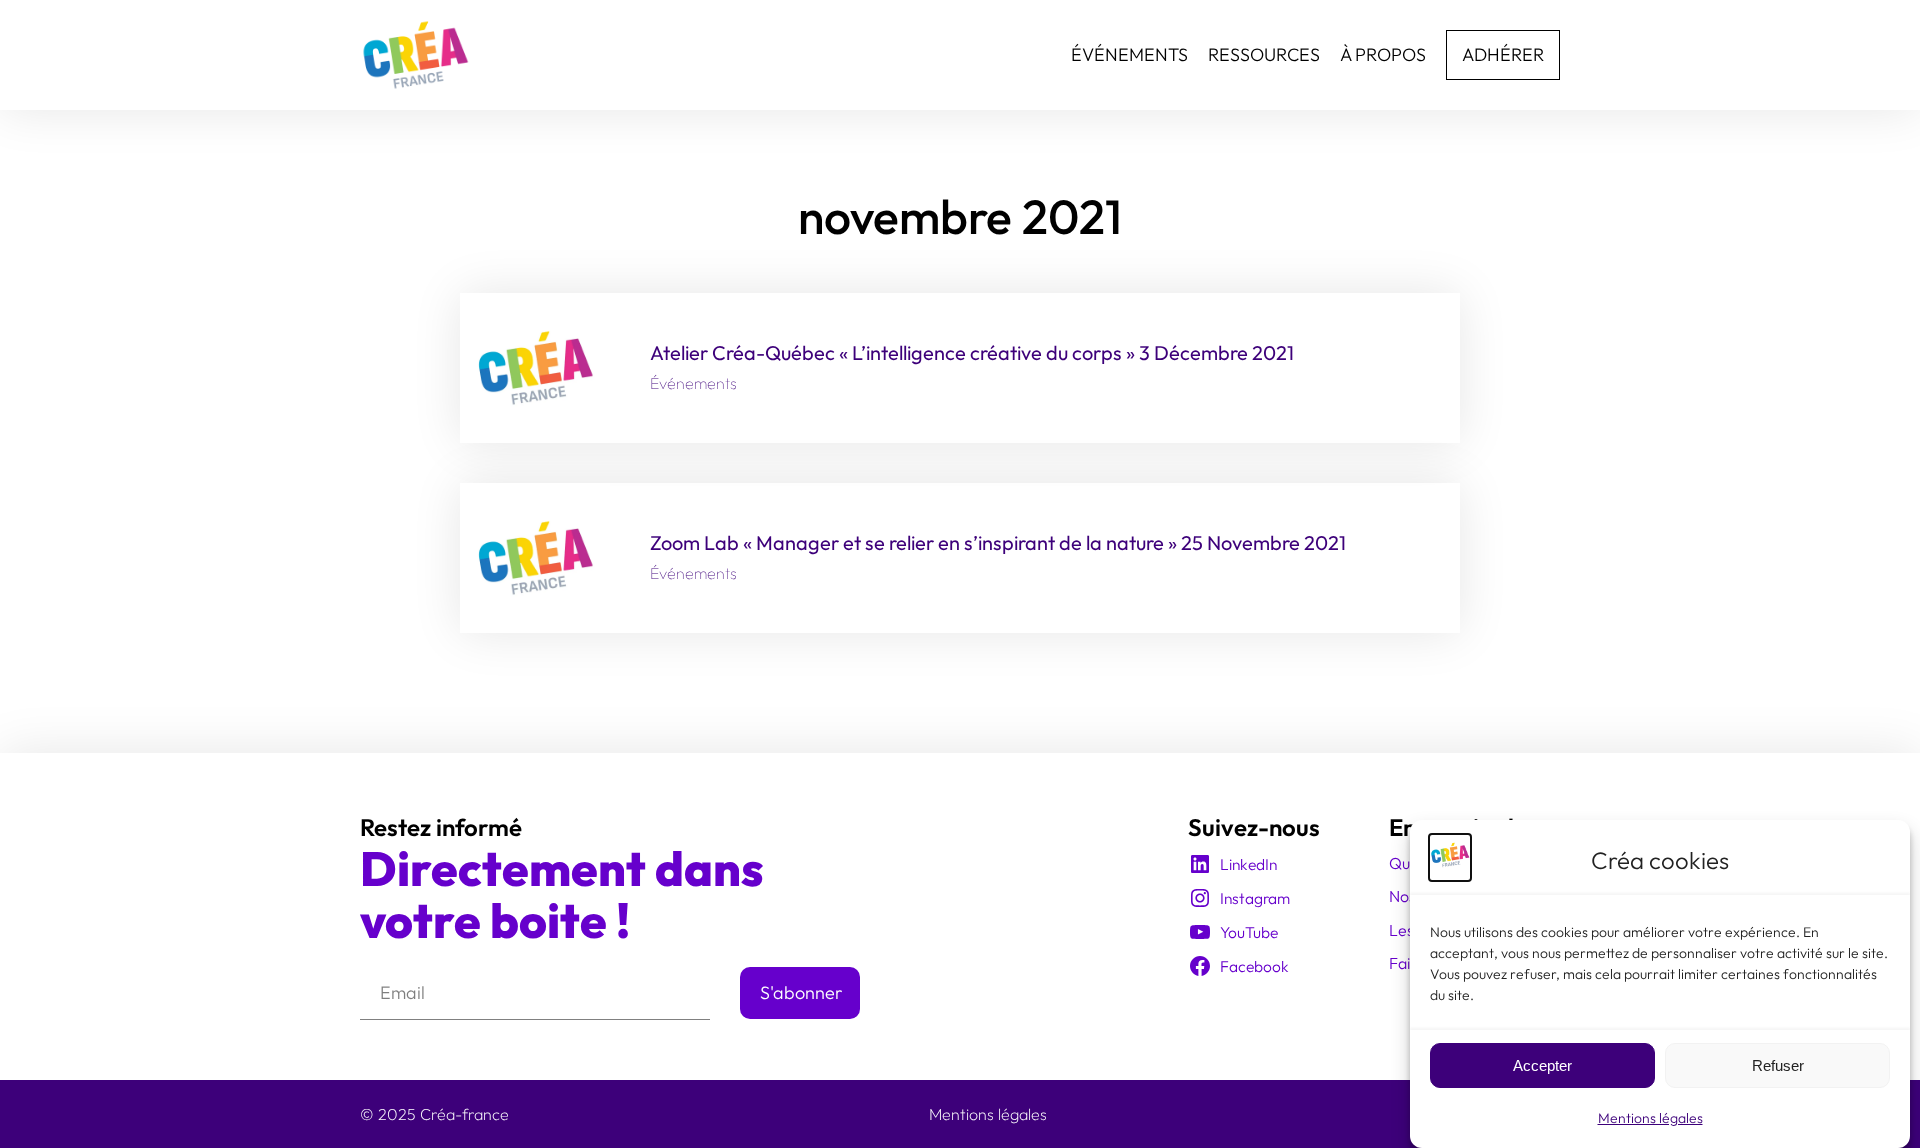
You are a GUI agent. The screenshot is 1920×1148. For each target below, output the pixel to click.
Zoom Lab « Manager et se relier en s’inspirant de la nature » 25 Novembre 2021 (998, 543)
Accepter (1542, 1065)
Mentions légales (1650, 1118)
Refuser (1778, 1065)
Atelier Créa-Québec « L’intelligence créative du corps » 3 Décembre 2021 (972, 353)
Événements (693, 383)
